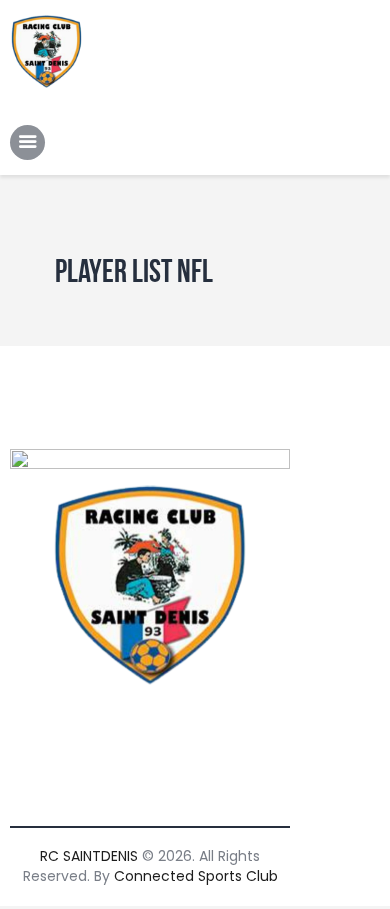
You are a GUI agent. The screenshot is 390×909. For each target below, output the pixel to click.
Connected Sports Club (196, 876)
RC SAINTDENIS (89, 856)
